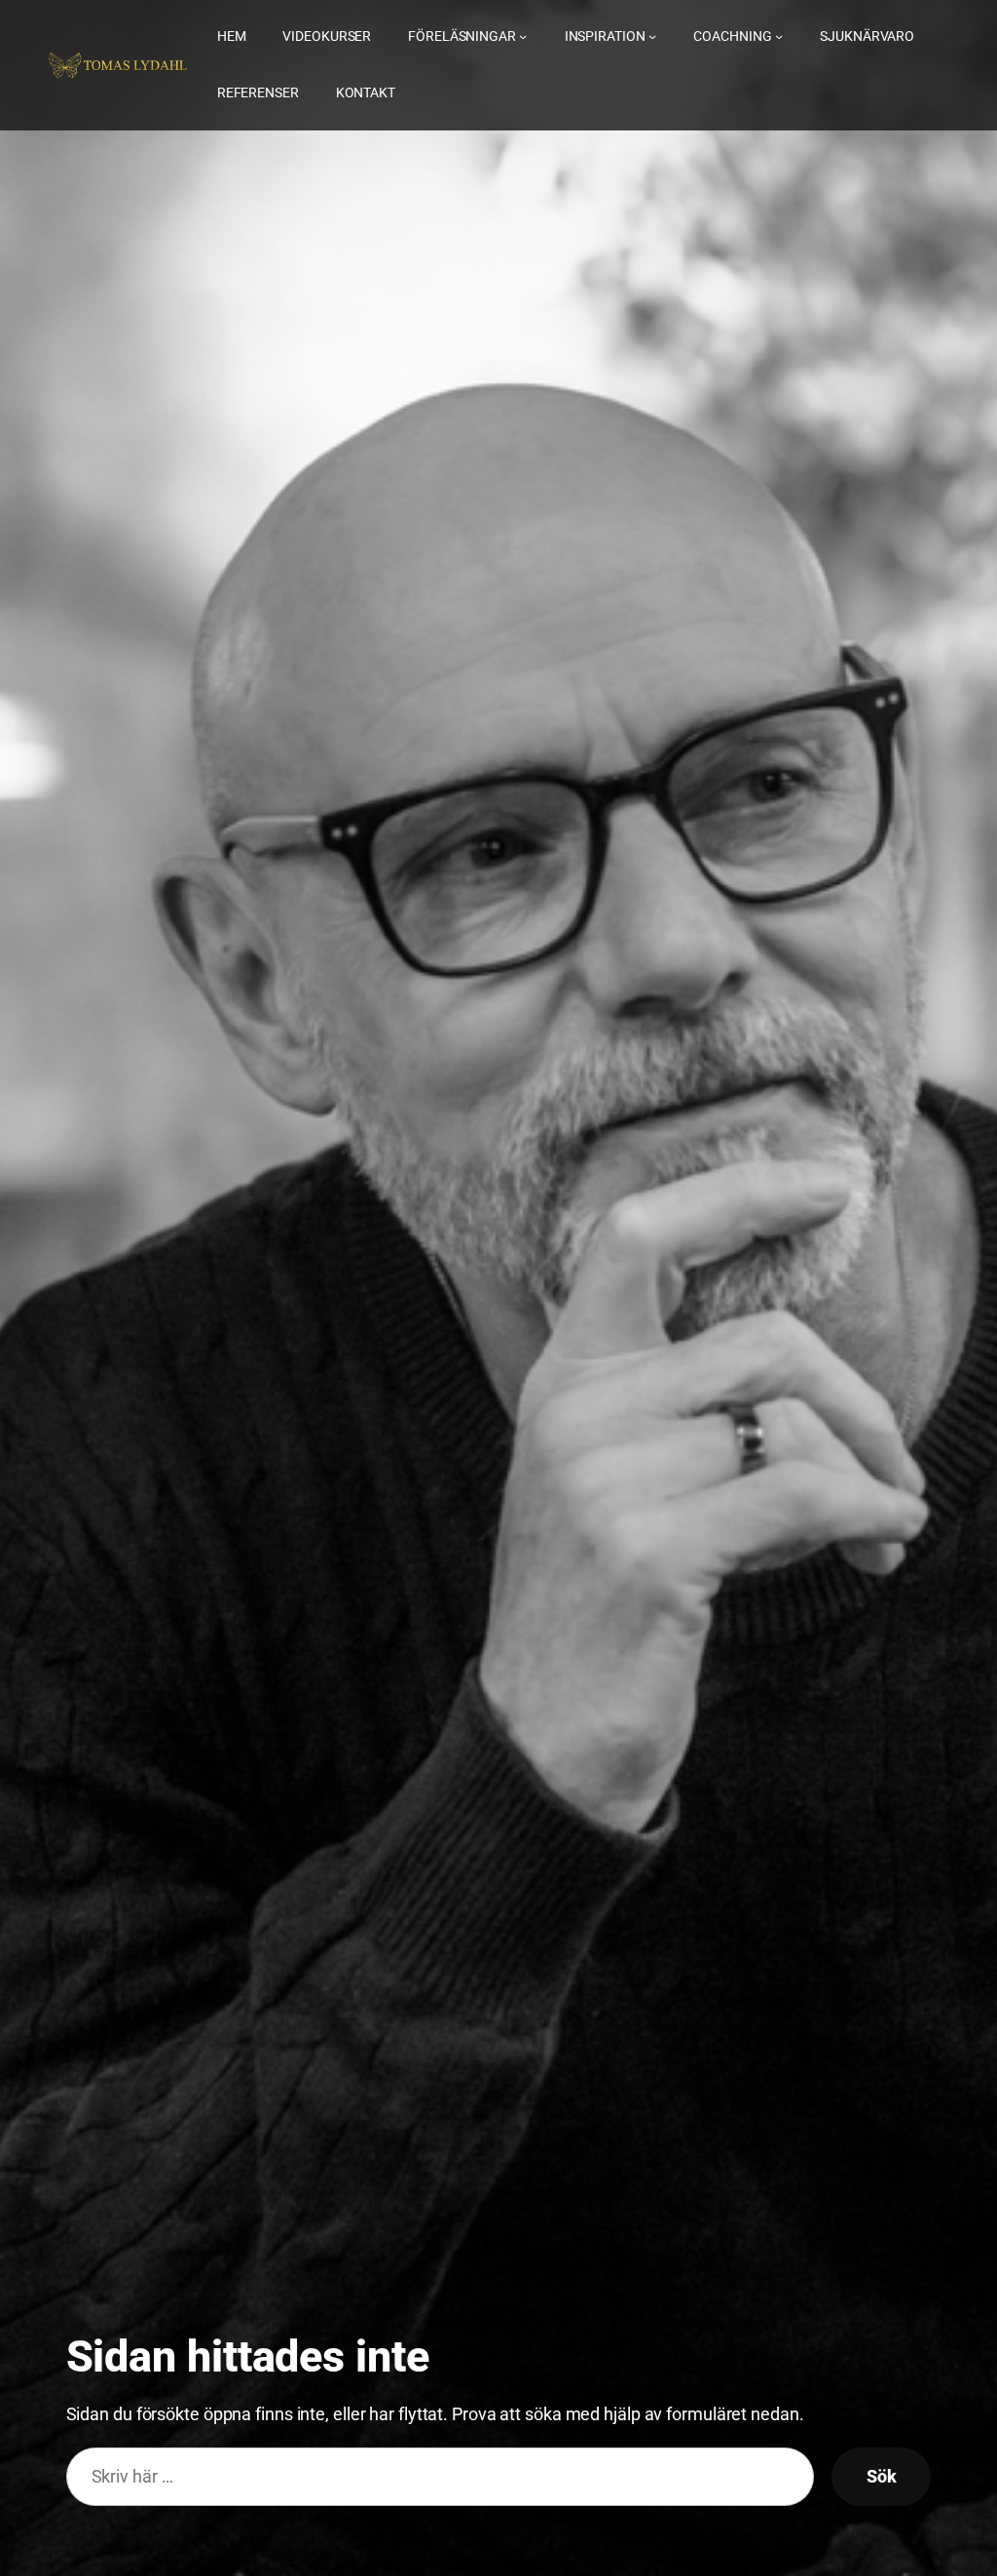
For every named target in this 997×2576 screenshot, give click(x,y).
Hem (232, 36)
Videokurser (327, 36)
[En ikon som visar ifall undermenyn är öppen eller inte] (523, 36)
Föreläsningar (462, 36)
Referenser (258, 92)
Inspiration (605, 36)
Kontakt (366, 92)
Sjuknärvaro (867, 36)
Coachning (732, 36)
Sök (882, 2477)
